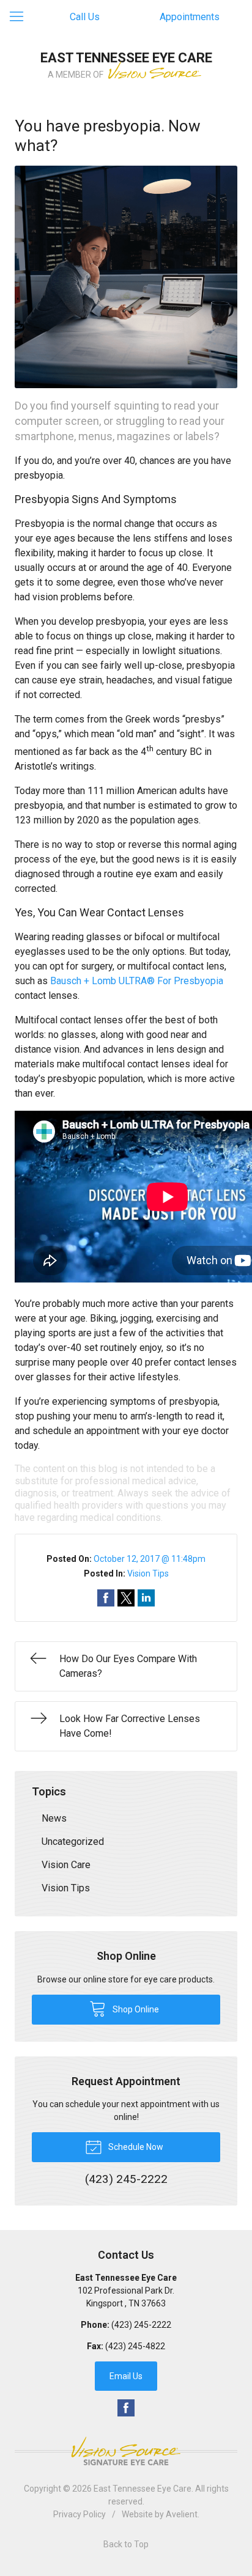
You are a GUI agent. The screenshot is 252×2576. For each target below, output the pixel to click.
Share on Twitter (126, 1598)
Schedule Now (135, 2147)
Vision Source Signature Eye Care (126, 2451)
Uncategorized (73, 1842)
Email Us (126, 2376)
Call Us (85, 17)
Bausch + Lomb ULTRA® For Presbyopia (137, 981)
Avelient (182, 2514)
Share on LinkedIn (146, 1598)
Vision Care (66, 1865)
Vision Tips (148, 1573)
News (54, 1818)
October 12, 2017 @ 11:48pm (150, 1559)
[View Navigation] (21, 17)
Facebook (126, 2408)
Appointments (190, 17)
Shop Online (135, 2009)
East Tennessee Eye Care (143, 2489)
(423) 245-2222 (141, 2325)
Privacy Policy (80, 2514)
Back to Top (126, 2544)
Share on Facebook (106, 1598)
